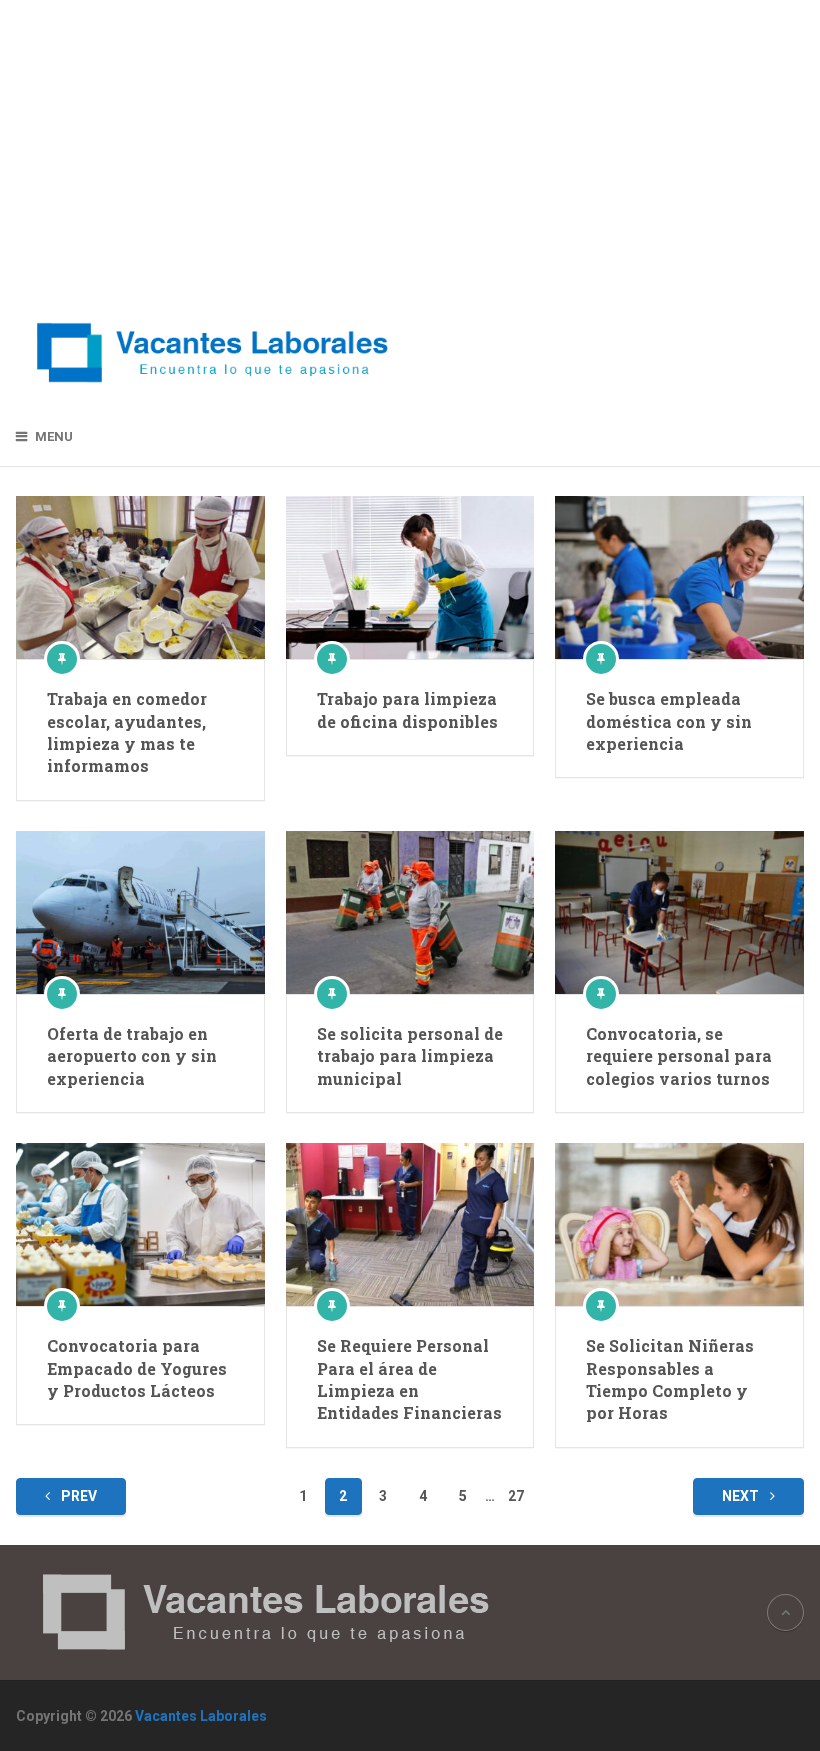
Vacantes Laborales (201, 1716)
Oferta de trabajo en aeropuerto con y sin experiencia (132, 1056)
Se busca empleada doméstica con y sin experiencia (669, 721)
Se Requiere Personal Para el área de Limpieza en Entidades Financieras (409, 1379)
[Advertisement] (213, 150)
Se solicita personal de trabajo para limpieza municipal (410, 1056)
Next (742, 1496)
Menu (54, 436)
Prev (77, 1496)
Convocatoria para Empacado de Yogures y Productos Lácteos (137, 1368)
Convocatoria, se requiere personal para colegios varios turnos (679, 1056)
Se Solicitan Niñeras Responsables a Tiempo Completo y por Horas (670, 1379)
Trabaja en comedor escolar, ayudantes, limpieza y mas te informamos (127, 732)
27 (516, 1496)
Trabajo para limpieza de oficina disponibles (407, 709)
